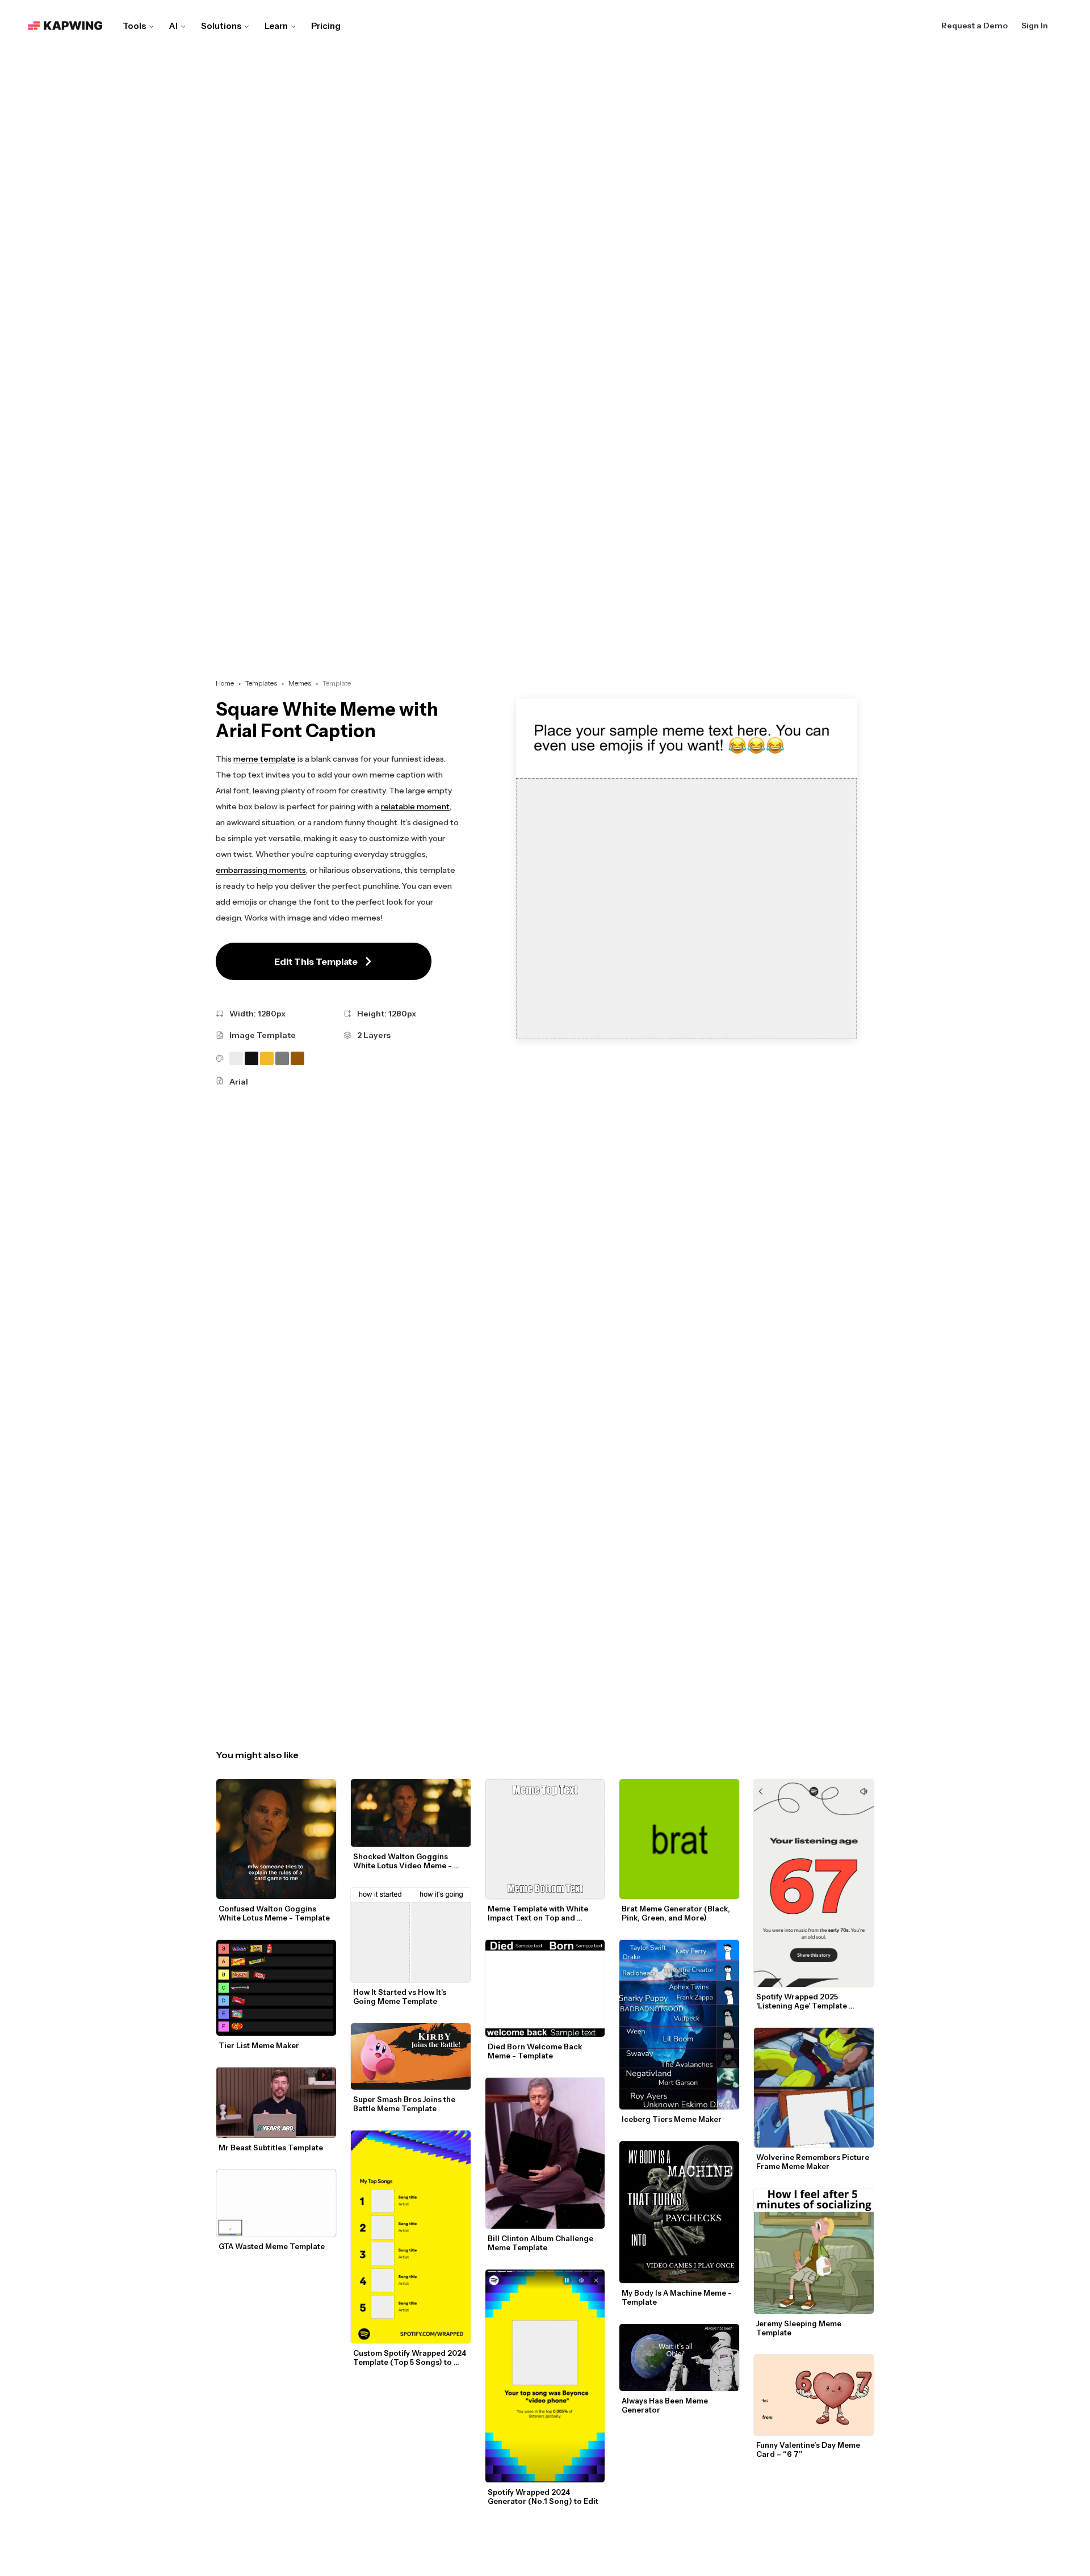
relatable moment (415, 806)
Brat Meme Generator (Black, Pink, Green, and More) (677, 1913)
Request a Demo (974, 26)
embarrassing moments (261, 870)
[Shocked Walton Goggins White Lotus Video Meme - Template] (411, 1813)
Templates (261, 683)
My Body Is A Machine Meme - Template (678, 2297)
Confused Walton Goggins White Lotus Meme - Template (274, 1913)
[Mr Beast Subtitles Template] (276, 2103)
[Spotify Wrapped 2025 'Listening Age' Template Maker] (814, 1883)
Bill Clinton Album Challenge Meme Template (541, 2243)
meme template (265, 759)
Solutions (221, 26)
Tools (134, 26)
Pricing (326, 26)
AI (173, 26)
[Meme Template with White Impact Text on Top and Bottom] (545, 1839)
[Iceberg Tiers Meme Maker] (679, 2024)
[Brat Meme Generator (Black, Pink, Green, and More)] (679, 1839)
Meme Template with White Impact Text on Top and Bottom (539, 1913)
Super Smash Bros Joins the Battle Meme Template (405, 2104)
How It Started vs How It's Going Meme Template (401, 1997)
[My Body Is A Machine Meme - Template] (679, 2212)
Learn (276, 26)
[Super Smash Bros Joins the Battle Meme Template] (411, 2056)
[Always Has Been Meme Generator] (679, 2358)
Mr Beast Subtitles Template (271, 2148)
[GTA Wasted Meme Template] (276, 2203)
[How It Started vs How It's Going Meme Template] (411, 1935)
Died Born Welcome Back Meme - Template (536, 2051)
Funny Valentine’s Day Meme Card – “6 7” (809, 2449)
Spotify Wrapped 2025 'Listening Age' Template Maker (802, 2001)
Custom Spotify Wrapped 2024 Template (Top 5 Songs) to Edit (410, 2358)
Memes (300, 683)
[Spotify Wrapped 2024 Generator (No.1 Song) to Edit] (545, 2376)
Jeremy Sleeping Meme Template (800, 2328)
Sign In (1035, 26)
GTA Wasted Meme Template (272, 2246)
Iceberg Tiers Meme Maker (672, 2119)
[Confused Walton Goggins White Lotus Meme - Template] (276, 1839)
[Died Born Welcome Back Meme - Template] (545, 1988)
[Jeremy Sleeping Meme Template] (814, 2251)
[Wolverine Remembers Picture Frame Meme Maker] (814, 2088)
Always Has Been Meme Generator (666, 2405)
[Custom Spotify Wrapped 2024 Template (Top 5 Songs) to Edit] (411, 2237)
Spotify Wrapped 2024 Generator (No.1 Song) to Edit (543, 2497)
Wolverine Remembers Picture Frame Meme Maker (814, 2162)
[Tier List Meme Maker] (276, 1988)
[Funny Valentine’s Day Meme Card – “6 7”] (814, 2395)
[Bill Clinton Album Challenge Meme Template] (545, 2153)
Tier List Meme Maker (259, 2045)
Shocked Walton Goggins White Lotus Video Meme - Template (403, 1861)
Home (225, 683)
